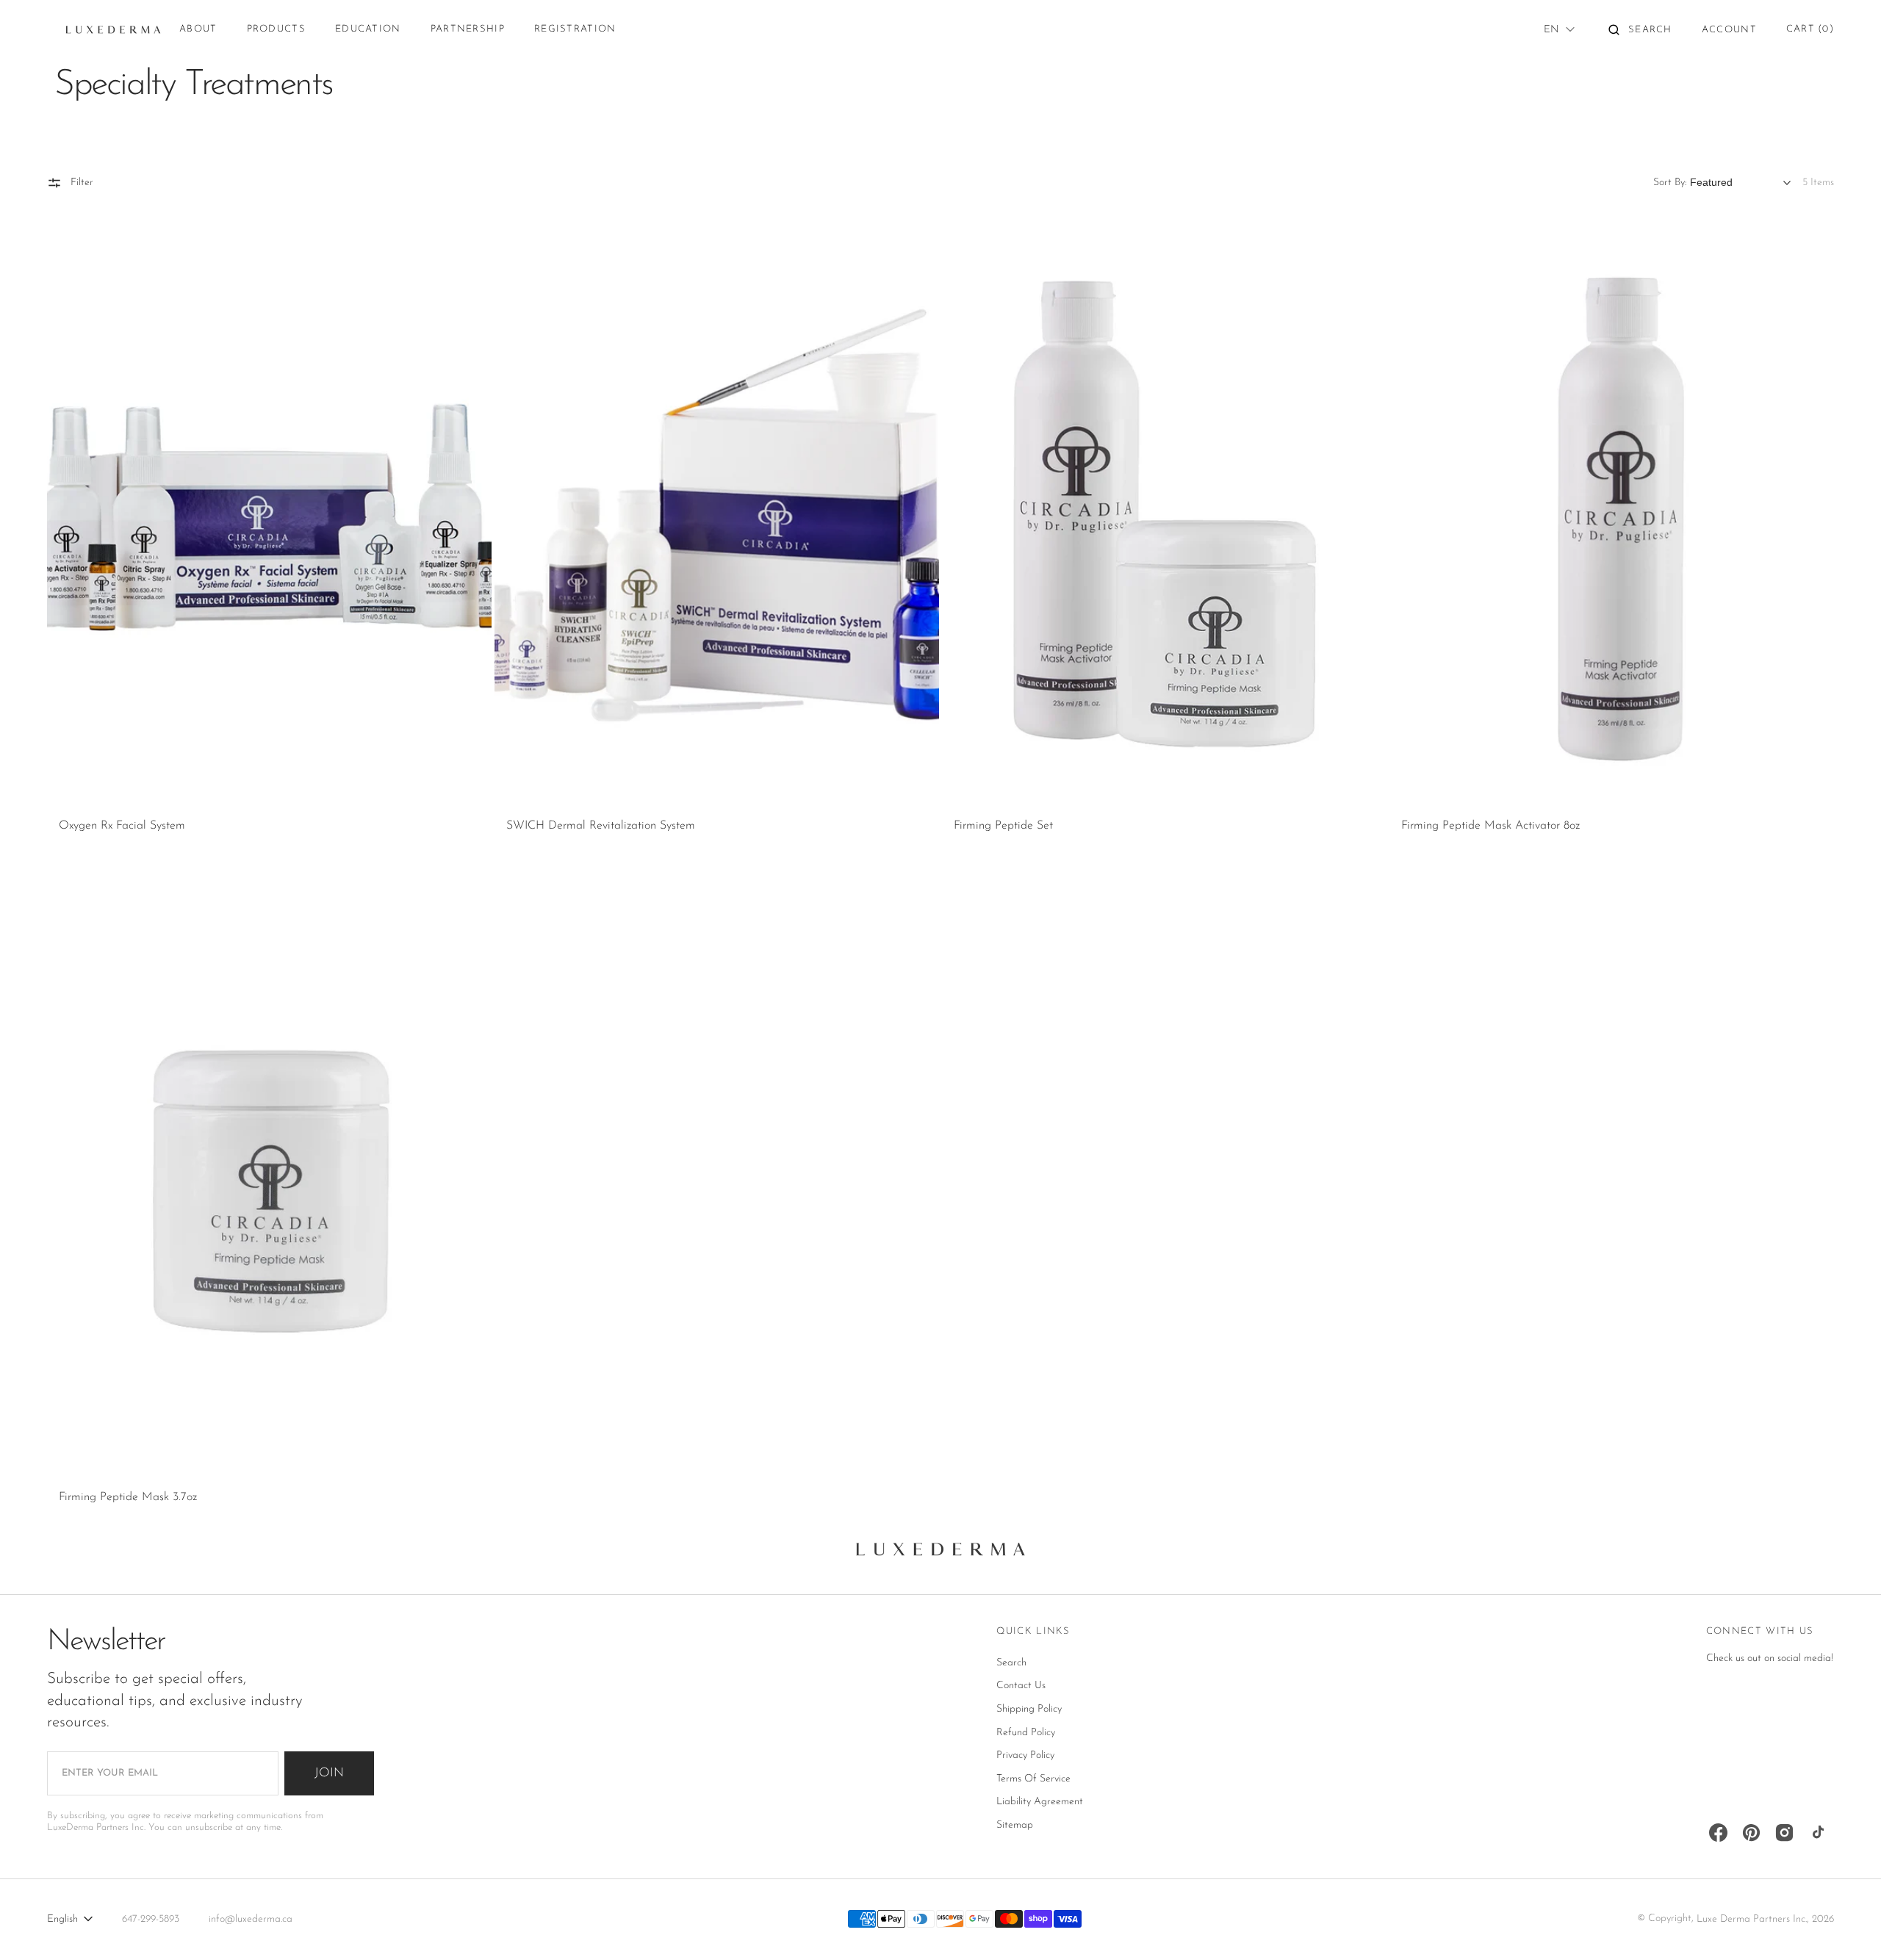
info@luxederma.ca (251, 1919)
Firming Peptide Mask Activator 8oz (1490, 826)
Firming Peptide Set (1003, 826)
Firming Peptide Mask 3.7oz (128, 1497)
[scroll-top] (1847, 1926)
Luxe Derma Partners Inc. (1752, 1919)
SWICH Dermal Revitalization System (601, 826)
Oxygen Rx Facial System (122, 826)
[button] (1640, 29)
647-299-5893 (151, 1919)
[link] (269, 515)
